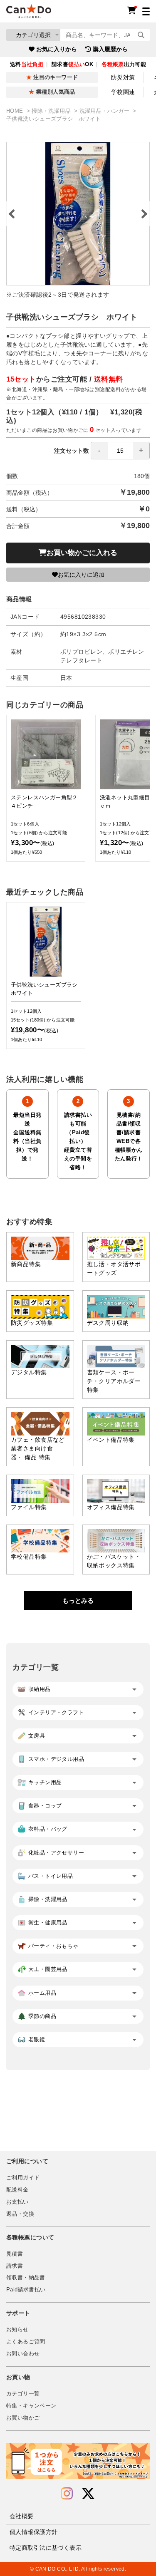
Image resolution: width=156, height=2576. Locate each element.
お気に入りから (57, 49)
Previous (12, 214)
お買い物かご (23, 2418)
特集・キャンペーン (31, 2406)
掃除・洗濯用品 (52, 111)
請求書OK (72, 64)
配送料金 (17, 2190)
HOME (16, 111)
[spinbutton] (120, 451)
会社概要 (22, 2516)
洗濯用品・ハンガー (105, 111)
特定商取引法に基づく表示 (46, 2548)
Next (144, 214)
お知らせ (17, 2330)
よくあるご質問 (26, 2342)
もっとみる (78, 1600)
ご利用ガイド (23, 2178)
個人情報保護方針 (33, 2532)
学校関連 (123, 92)
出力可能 (124, 64)
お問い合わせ (23, 2354)
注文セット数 (72, 451)
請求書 (15, 2266)
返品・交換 (20, 2214)
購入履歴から (110, 49)
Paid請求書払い (26, 2290)
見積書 (15, 2254)
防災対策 (123, 77)
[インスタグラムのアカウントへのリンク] (67, 2494)
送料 (27, 64)
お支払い (17, 2202)
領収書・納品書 (26, 2278)
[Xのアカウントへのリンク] (88, 2494)
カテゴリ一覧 (23, 2394)
